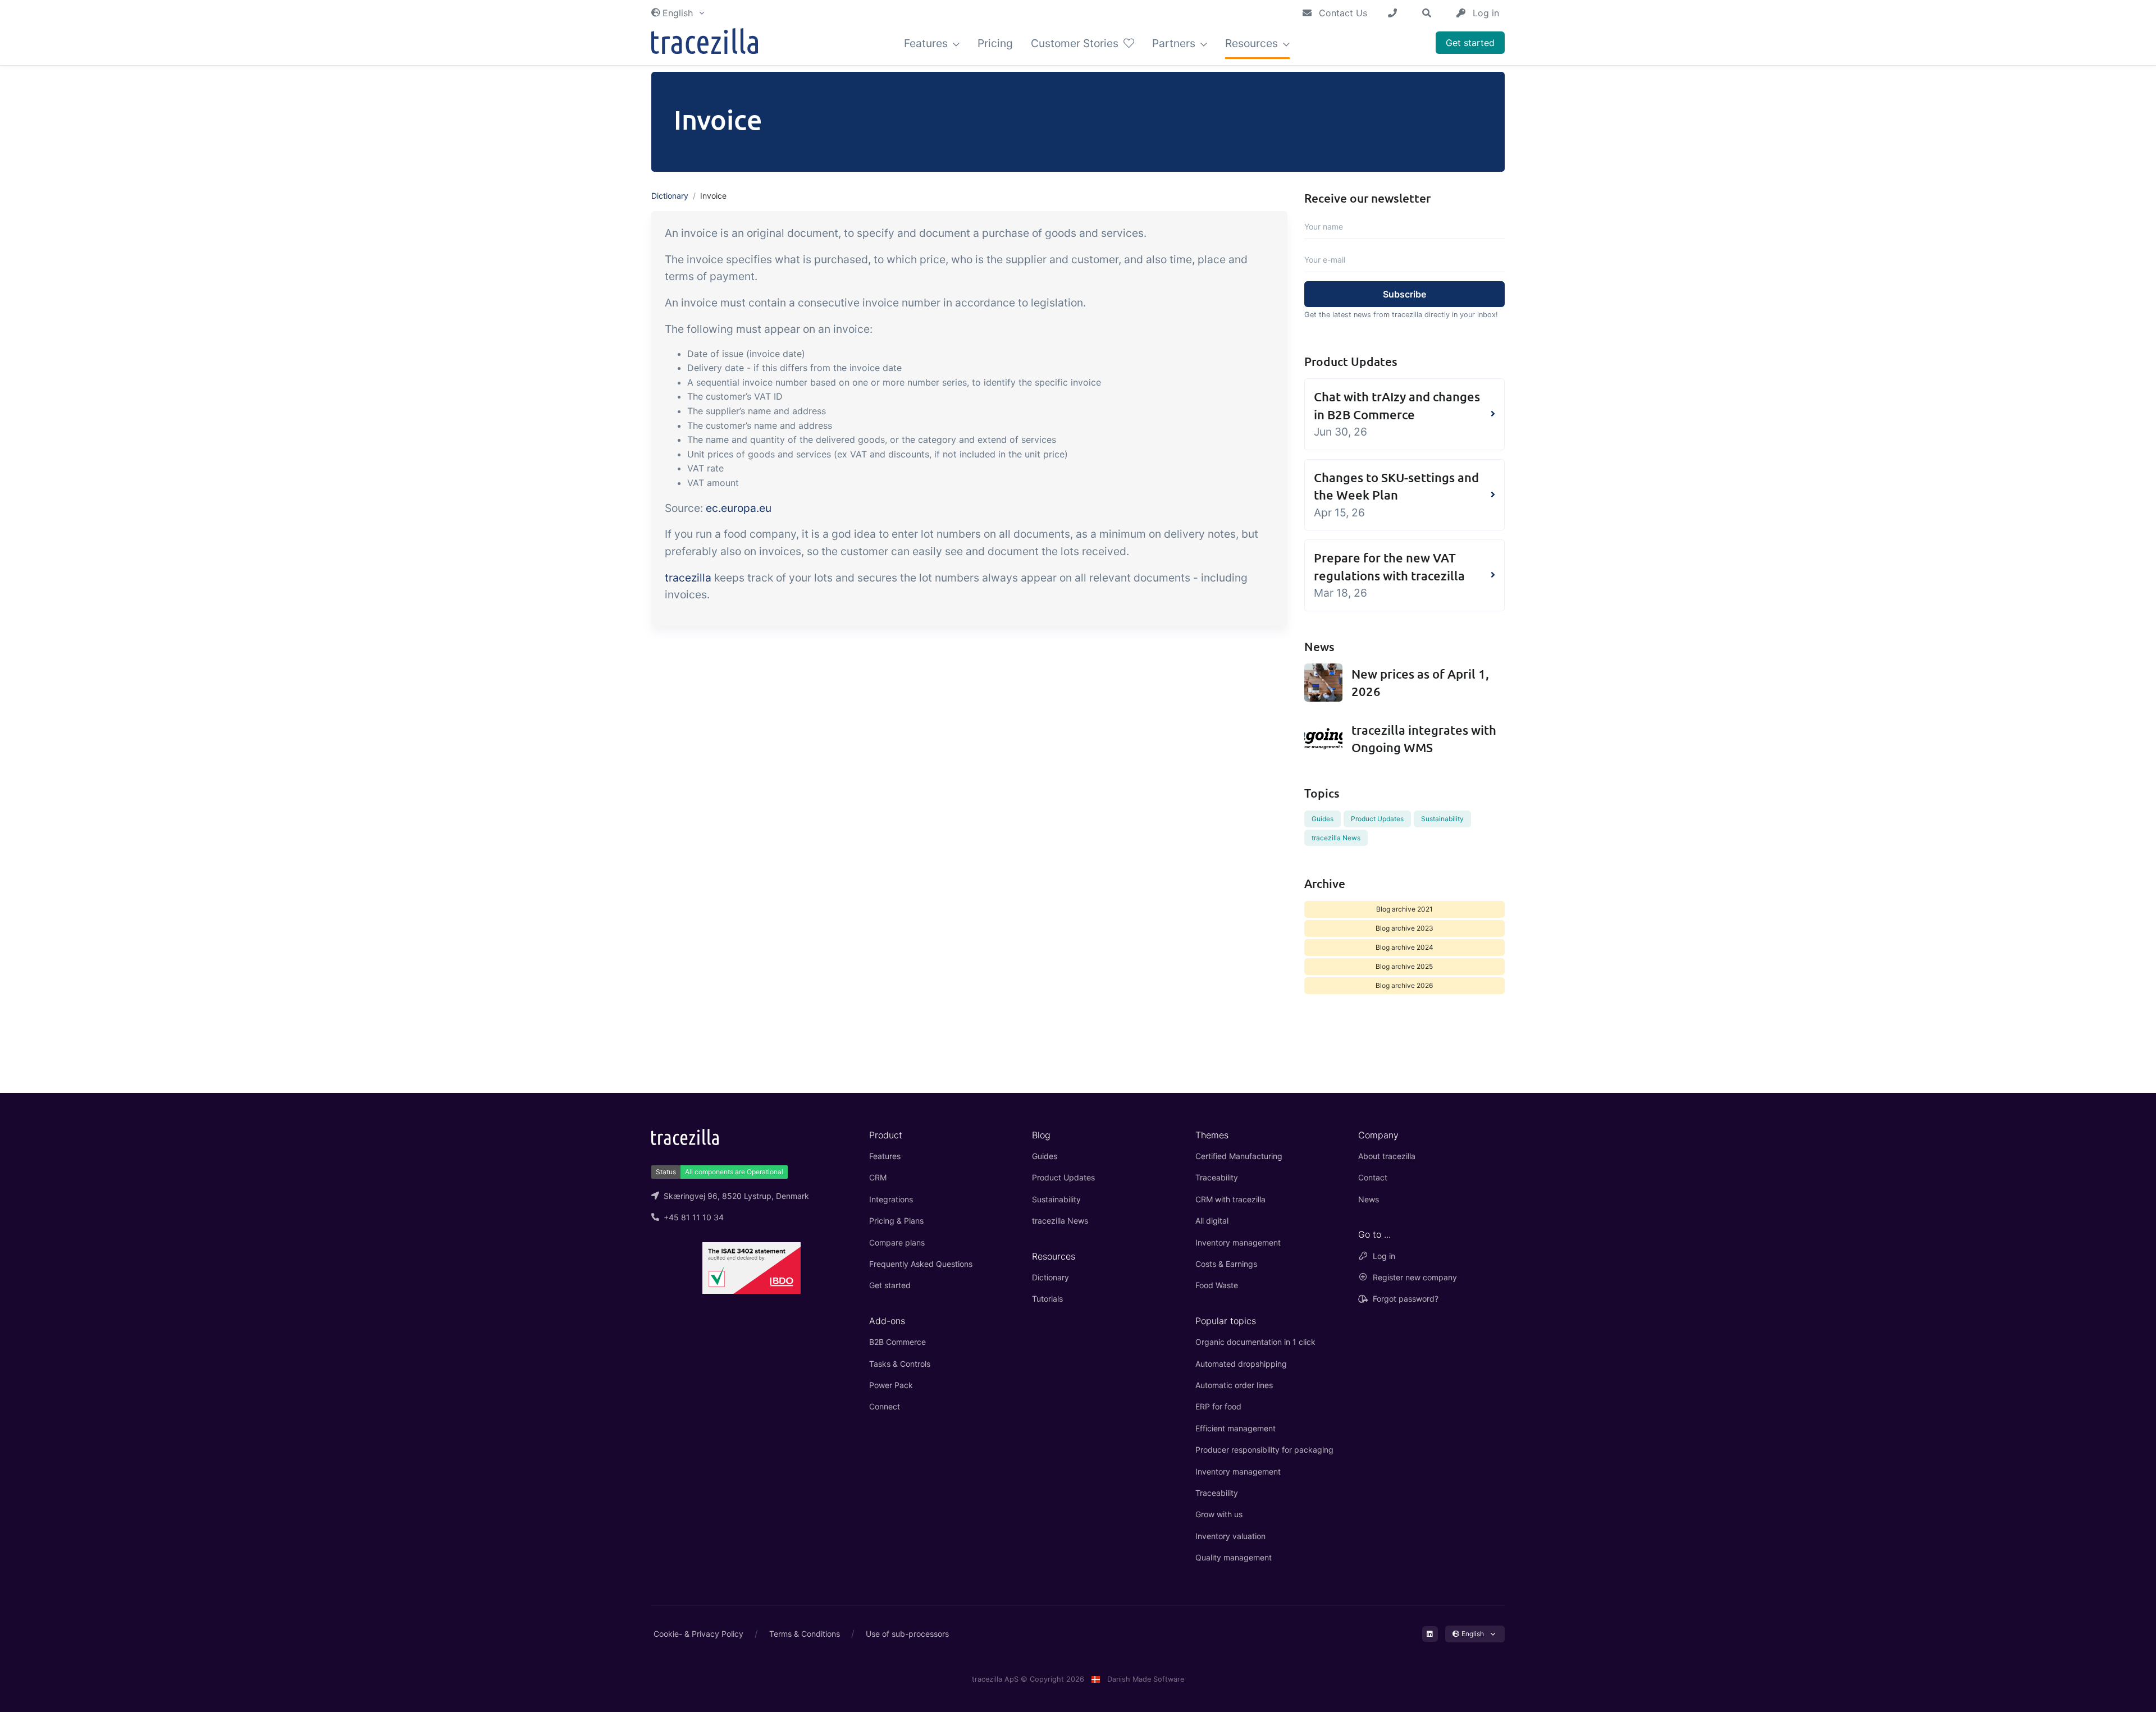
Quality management (1234, 1557)
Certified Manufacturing (1239, 1156)
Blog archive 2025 (1404, 966)
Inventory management (1238, 1242)
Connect (885, 1406)
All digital (1212, 1221)
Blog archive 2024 (1404, 947)
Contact (1373, 1177)
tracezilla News (1336, 838)
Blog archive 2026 (1404, 985)
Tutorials (1047, 1299)
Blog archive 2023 (1404, 928)
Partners (1175, 43)
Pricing (995, 43)
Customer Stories (1076, 43)
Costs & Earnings (1226, 1264)
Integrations (891, 1199)
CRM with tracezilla (1230, 1199)
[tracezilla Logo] (685, 1136)
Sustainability (1442, 819)
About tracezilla (1387, 1156)
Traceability (1217, 1177)
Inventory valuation (1230, 1536)
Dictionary (670, 196)
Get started (1470, 43)
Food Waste (1217, 1285)
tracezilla (688, 578)
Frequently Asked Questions (921, 1264)
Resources (1253, 43)
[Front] (705, 44)
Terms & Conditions (805, 1634)
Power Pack (891, 1385)
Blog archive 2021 (1404, 909)
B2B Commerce (897, 1342)
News (1369, 1199)
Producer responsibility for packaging (1264, 1450)
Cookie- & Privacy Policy (698, 1634)
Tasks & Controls (900, 1364)
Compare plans (897, 1242)
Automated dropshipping (1241, 1364)
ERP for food (1218, 1406)
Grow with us (1219, 1514)
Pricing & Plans (896, 1221)
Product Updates (1377, 819)
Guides (1323, 819)
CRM (878, 1177)
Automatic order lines (1234, 1385)
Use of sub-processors (907, 1634)
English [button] (678, 13)
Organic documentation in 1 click (1255, 1342)
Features (927, 43)
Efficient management (1235, 1428)
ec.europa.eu (739, 508)
